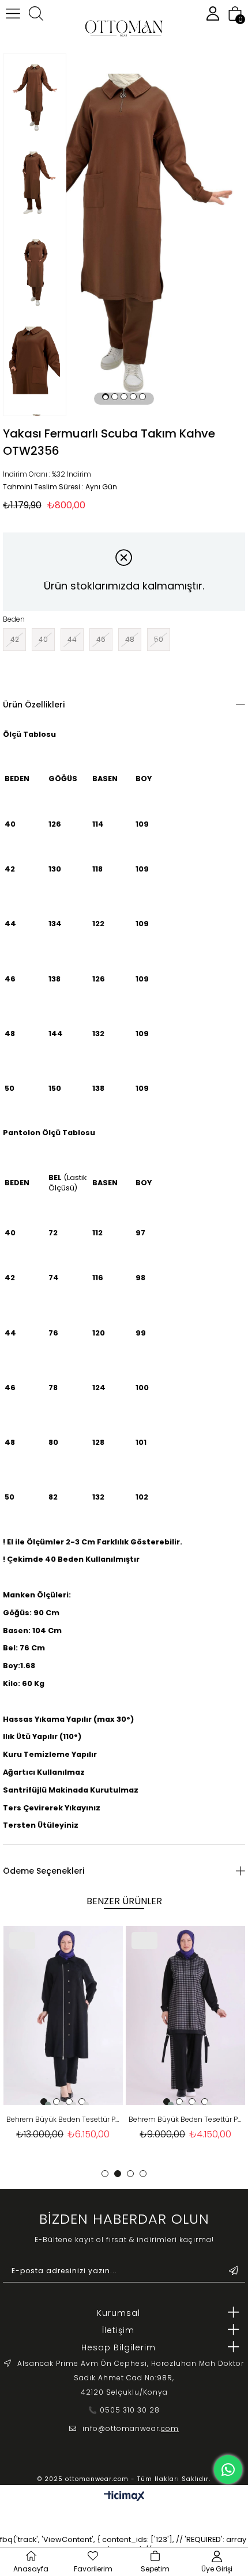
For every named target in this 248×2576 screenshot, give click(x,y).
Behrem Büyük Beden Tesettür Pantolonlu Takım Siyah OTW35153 (63, 2119)
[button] (106, 397)
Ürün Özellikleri (34, 705)
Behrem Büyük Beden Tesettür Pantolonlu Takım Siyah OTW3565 (186, 2119)
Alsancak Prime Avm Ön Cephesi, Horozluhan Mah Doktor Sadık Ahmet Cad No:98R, (131, 2370)
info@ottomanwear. (131, 2428)
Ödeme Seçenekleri (44, 1871)
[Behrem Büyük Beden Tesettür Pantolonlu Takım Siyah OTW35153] (63, 2016)
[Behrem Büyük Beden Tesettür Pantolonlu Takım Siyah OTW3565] (186, 2016)
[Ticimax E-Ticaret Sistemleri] (124, 2497)
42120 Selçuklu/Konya (124, 2392)
